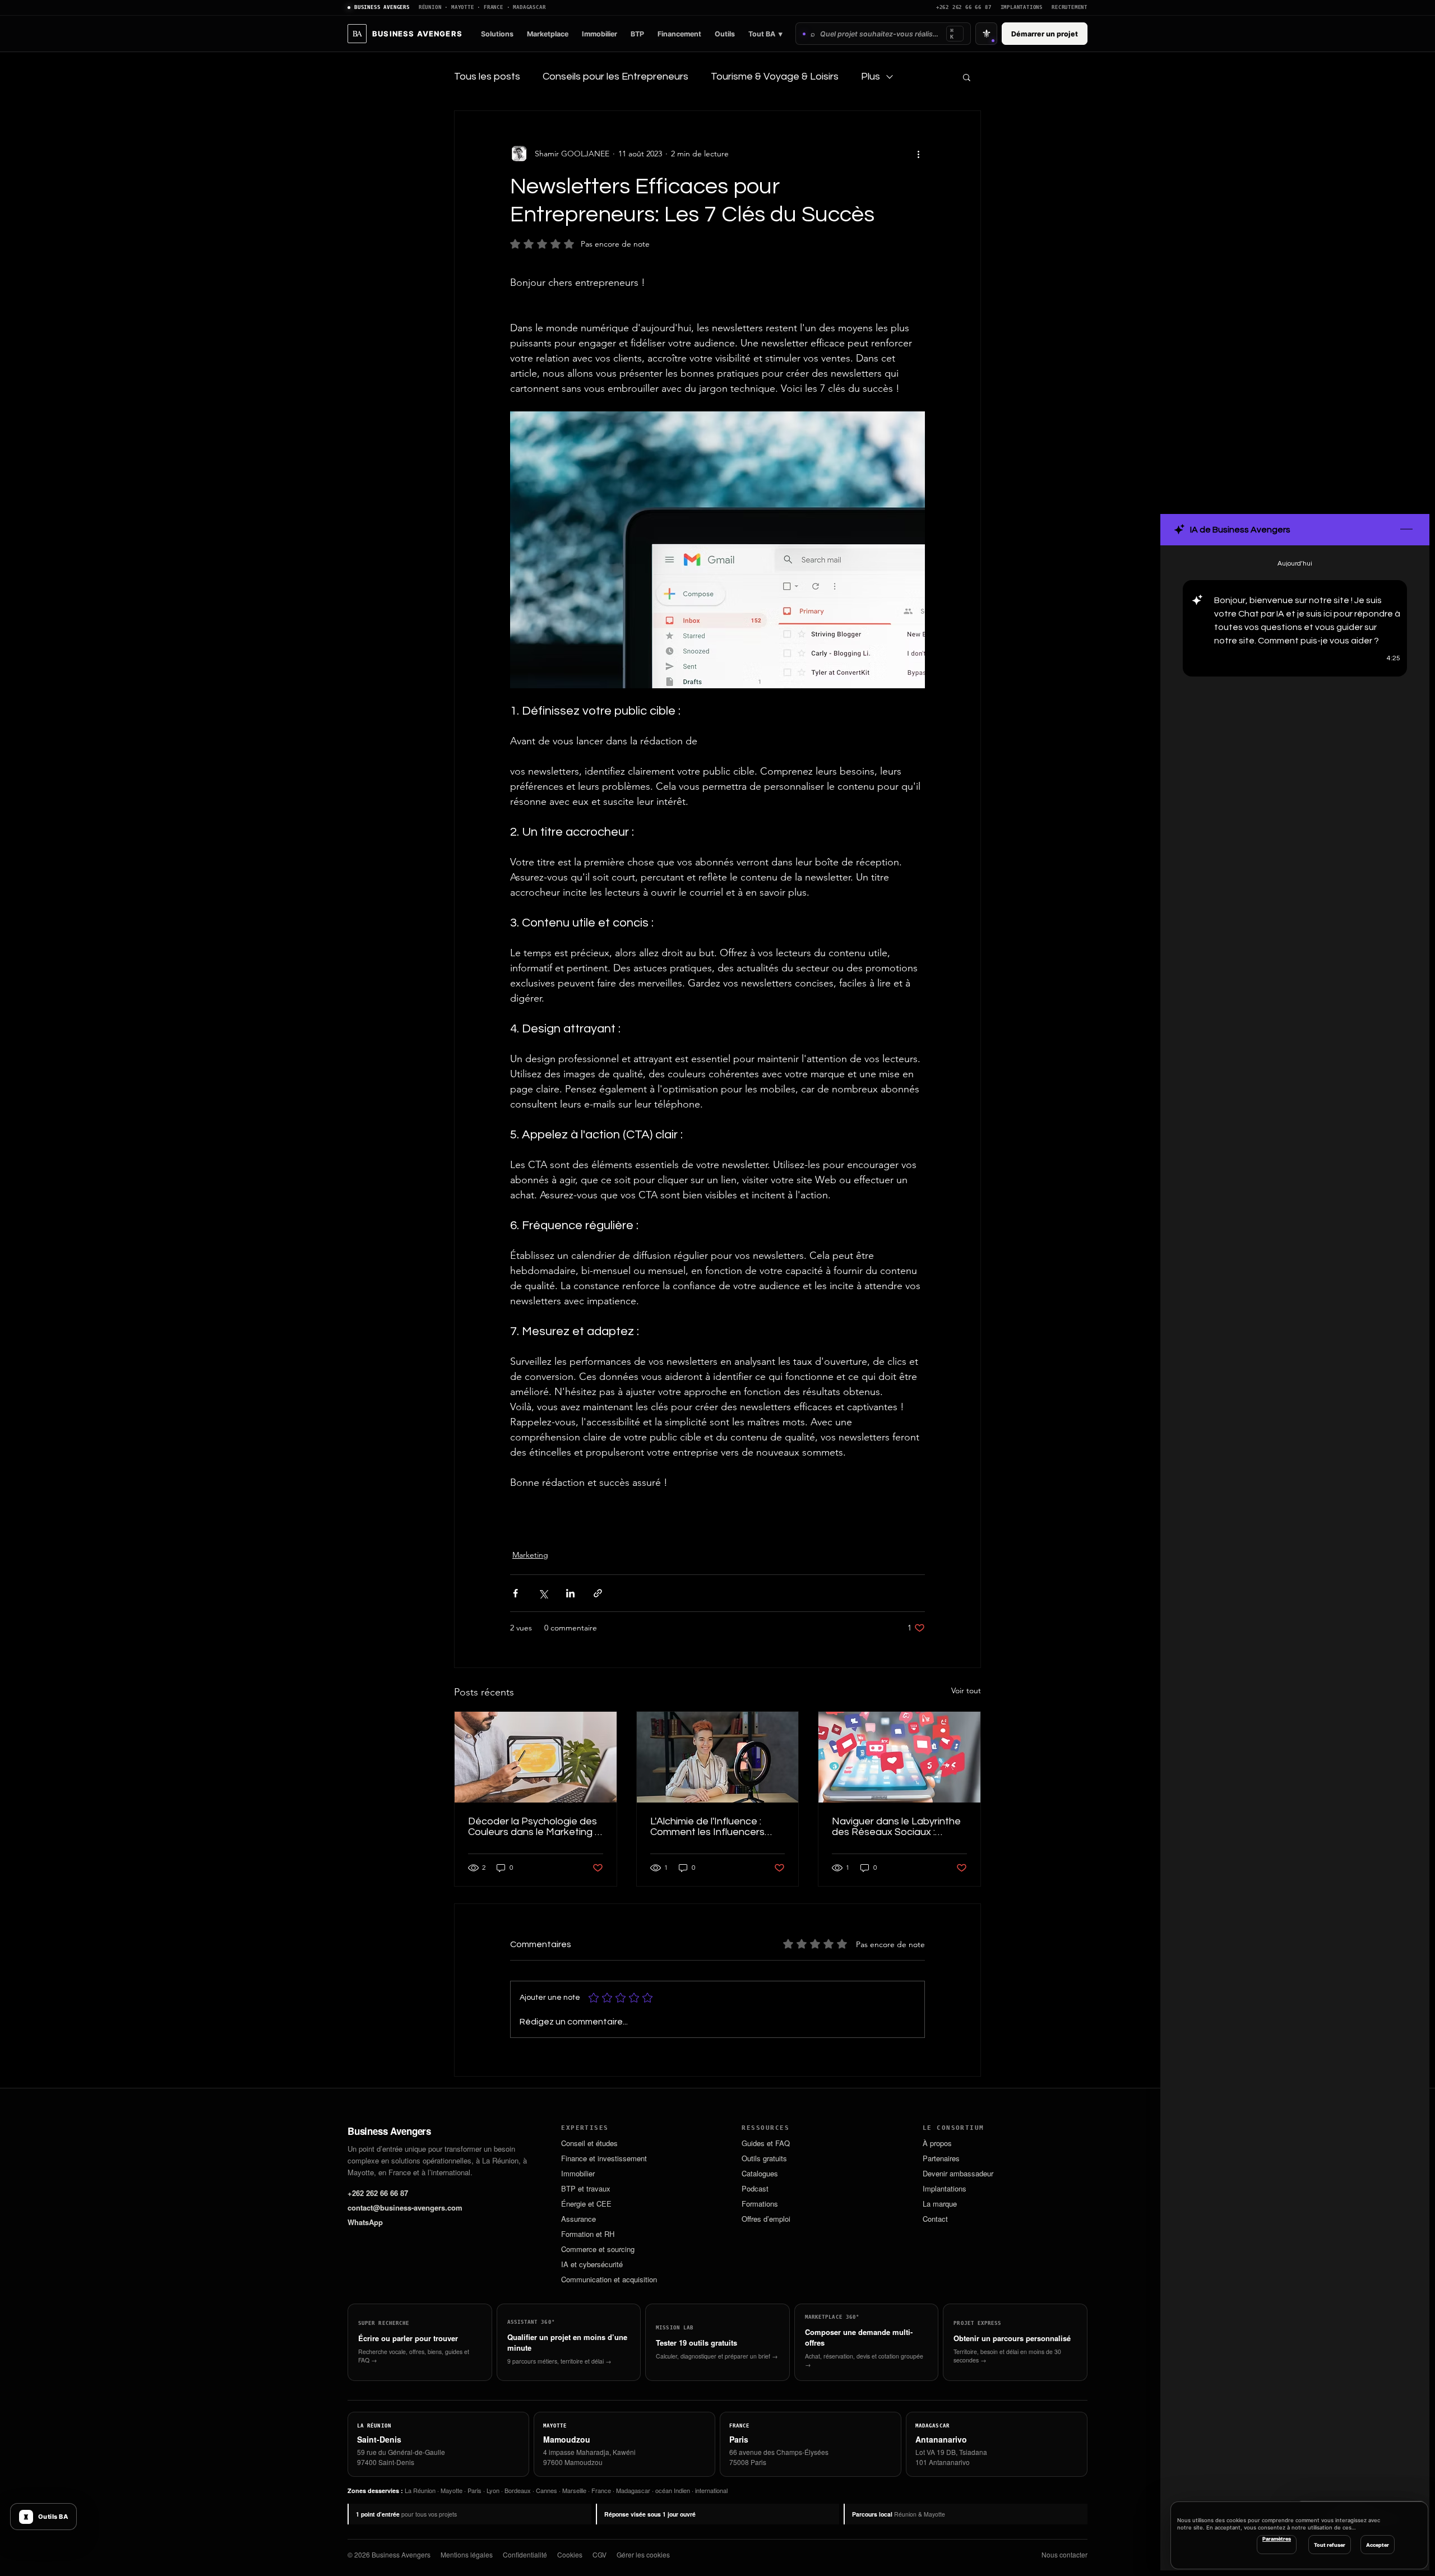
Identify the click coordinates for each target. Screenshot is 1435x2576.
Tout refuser (1330, 2545)
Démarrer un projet (1045, 34)
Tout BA (765, 34)
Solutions (497, 34)
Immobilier (600, 34)
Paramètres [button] (1277, 2539)
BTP (637, 34)
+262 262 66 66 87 (964, 8)
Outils (725, 34)
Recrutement (1070, 8)
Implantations (1022, 8)
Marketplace (548, 34)
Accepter (1378, 2545)
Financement (679, 34)
